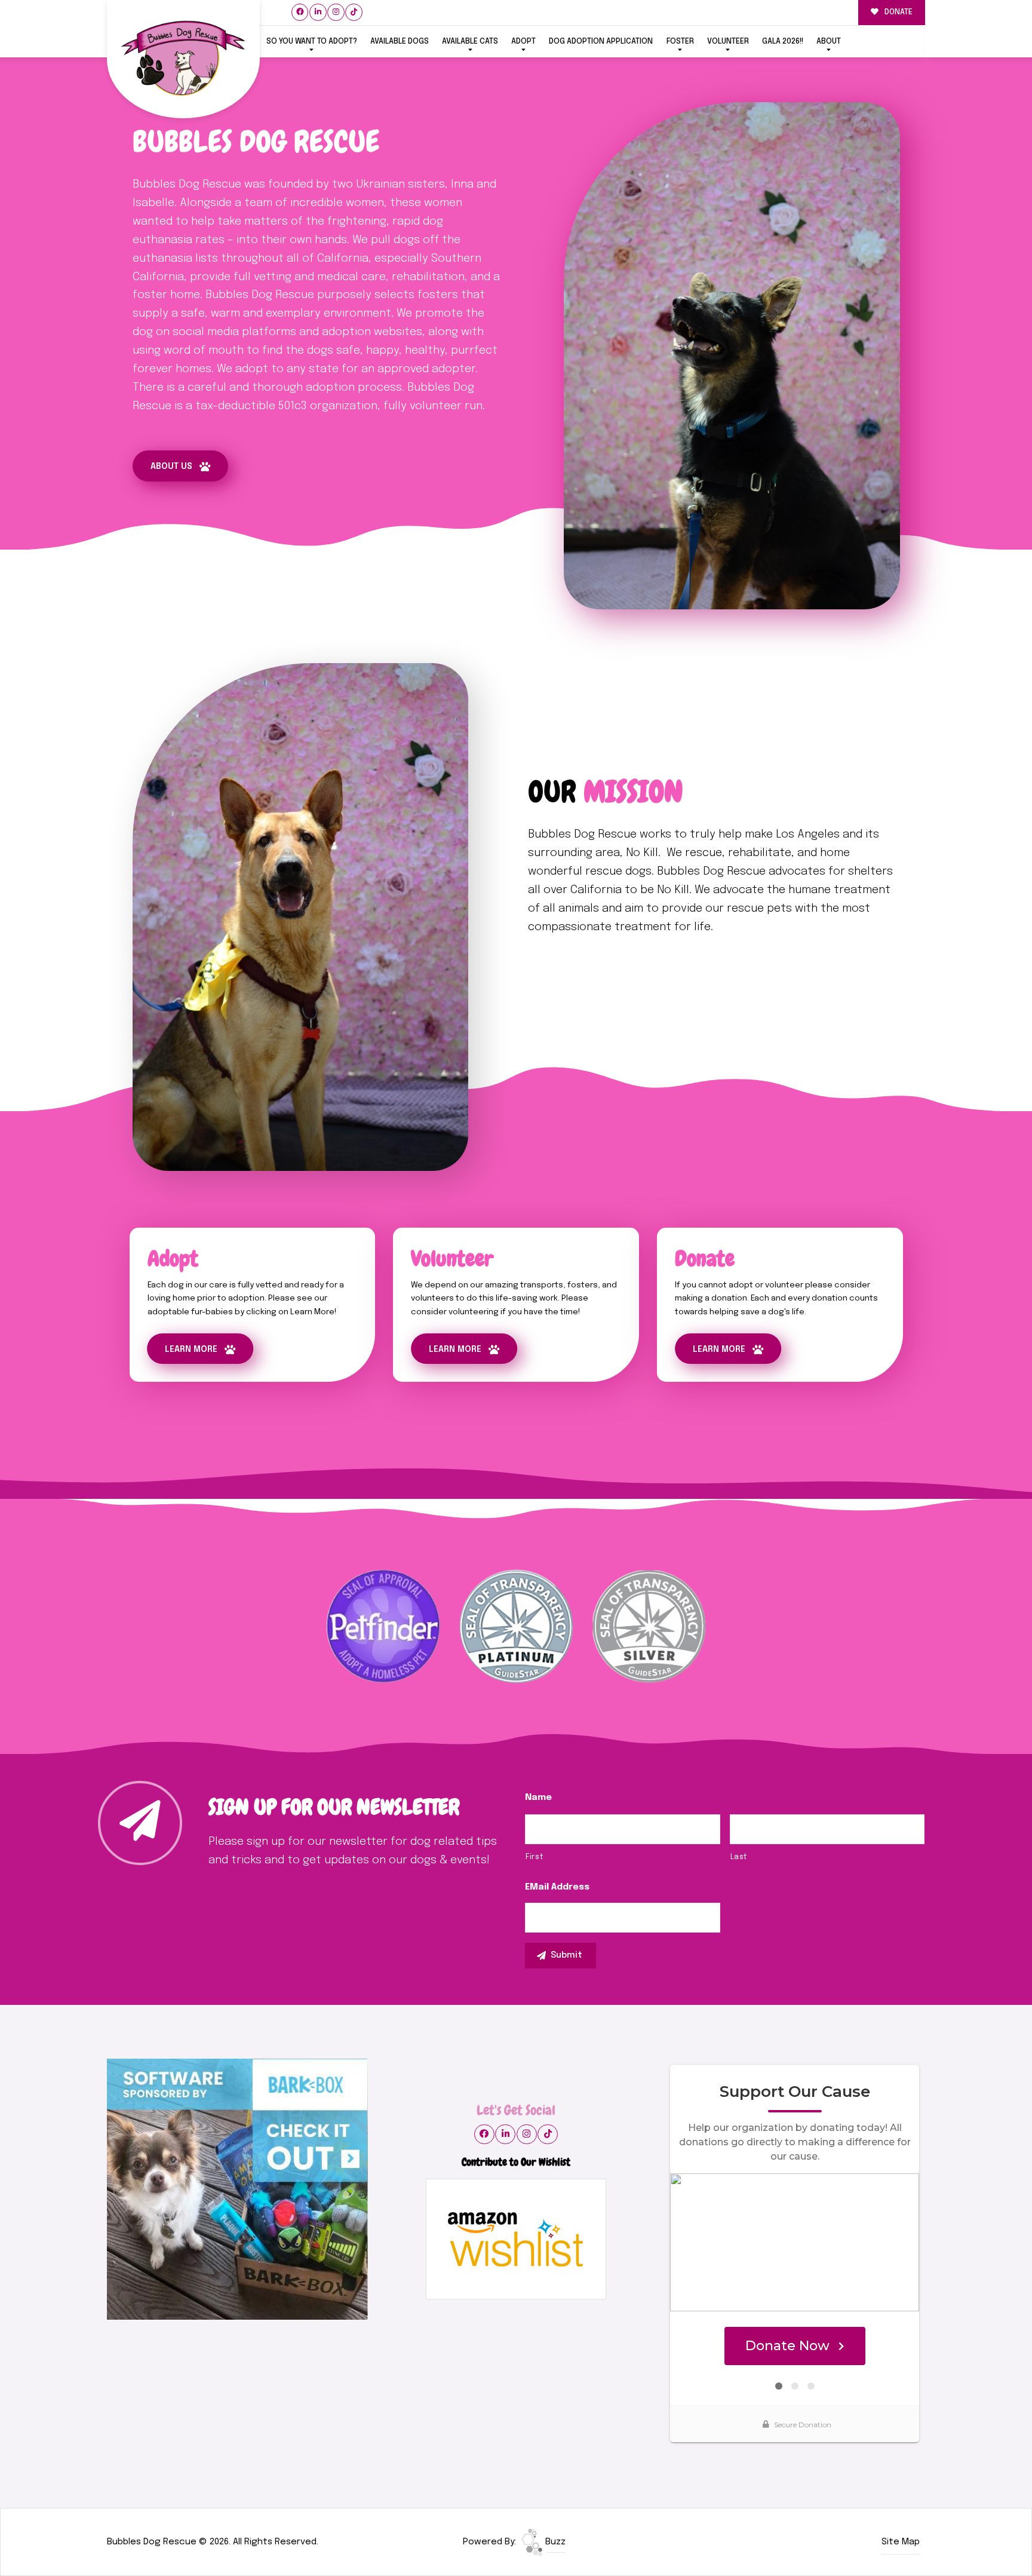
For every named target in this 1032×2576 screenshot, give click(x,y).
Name (538, 1798)
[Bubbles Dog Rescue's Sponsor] (237, 2189)
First (534, 1857)
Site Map (901, 2542)
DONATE (898, 12)
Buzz (554, 2542)
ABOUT (829, 42)
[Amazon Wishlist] (516, 2239)
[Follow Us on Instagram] (336, 12)
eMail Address (557, 1887)
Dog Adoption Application (601, 42)
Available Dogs (400, 42)
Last (739, 1857)
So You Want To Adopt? (312, 42)
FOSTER (680, 42)
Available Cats (470, 42)
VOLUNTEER (728, 42)
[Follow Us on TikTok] (354, 12)
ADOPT (523, 42)
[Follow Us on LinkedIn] (318, 12)
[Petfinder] (383, 1626)
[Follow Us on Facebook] (300, 12)
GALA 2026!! (783, 42)
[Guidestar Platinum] (516, 1626)
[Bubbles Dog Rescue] (183, 59)
